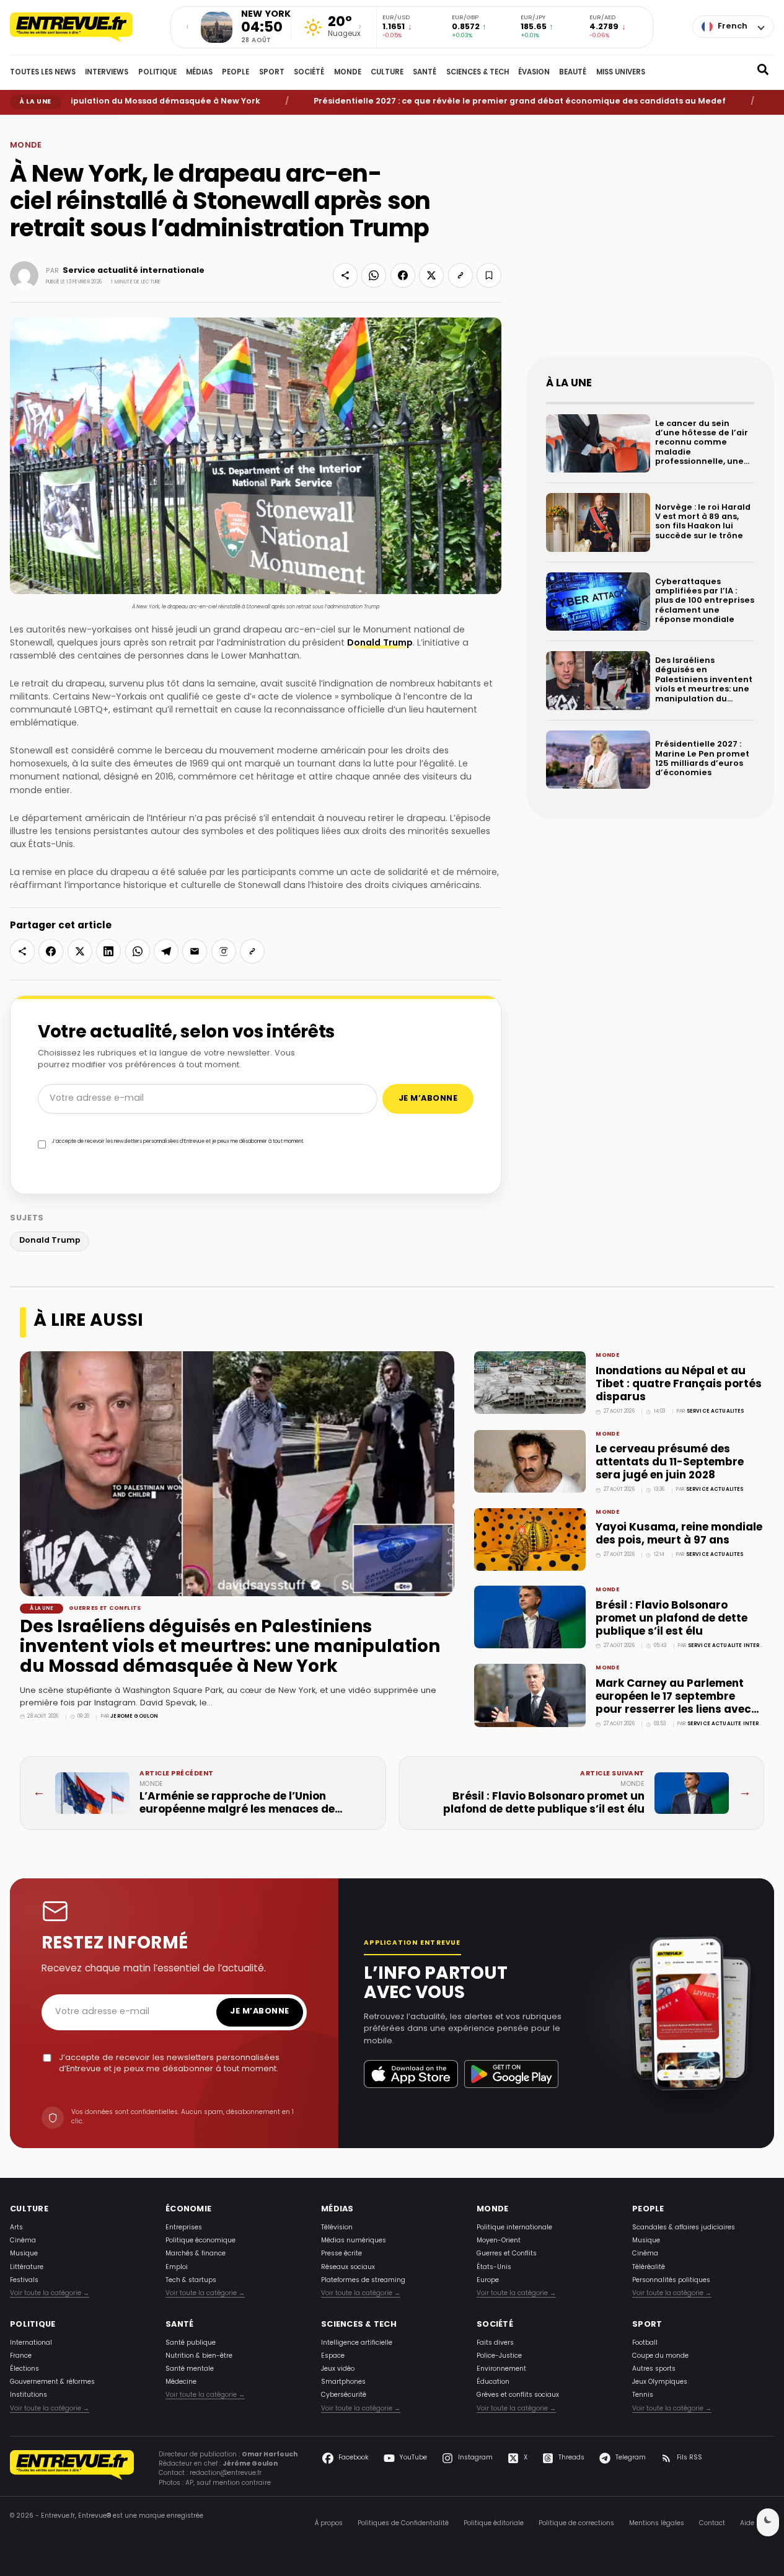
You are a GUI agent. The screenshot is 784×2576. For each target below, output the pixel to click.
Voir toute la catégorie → (50, 2294)
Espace (333, 2356)
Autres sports (654, 2369)
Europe (488, 2281)
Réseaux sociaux (348, 2267)
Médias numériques (354, 2241)
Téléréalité (649, 2267)
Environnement (501, 2369)
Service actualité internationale (134, 271)
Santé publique (191, 2343)
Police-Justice (499, 2356)
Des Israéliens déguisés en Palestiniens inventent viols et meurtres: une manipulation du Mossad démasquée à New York (230, 1648)
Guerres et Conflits (105, 1609)
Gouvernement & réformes (52, 2382)
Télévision (337, 2228)
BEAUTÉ (573, 73)
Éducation (493, 2382)
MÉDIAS (199, 73)
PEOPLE (236, 73)
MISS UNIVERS (621, 73)
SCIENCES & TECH (478, 73)
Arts (16, 2228)
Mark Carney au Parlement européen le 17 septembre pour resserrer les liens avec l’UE (673, 1703)
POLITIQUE (157, 73)
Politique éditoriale (494, 2524)
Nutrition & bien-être (199, 2356)
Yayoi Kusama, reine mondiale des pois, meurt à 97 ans (679, 1534)
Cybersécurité (344, 2395)
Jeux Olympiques (660, 2382)
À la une (42, 1609)
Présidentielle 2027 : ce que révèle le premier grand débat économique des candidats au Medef (471, 102)
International (31, 2343)
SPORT (272, 73)
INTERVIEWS (107, 73)
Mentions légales (657, 2524)
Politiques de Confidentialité (403, 2524)
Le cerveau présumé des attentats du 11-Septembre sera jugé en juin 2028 (670, 1463)
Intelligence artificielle (357, 2343)
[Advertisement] (650, 246)
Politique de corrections (576, 2524)
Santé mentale (190, 2369)
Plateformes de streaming (363, 2281)
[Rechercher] (763, 73)
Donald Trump (380, 643)
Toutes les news (43, 73)
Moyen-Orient (499, 2241)
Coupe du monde (660, 2356)
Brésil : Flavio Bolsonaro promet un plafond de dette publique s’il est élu (672, 1619)
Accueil (19, 124)
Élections (24, 2369)
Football (645, 2343)
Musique (24, 2254)
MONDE (348, 73)
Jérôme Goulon (134, 1717)
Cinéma (23, 2241)
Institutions (29, 2395)
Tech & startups (191, 2281)
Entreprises (184, 2228)
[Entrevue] (84, 27)
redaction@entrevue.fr (226, 2473)
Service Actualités (716, 1411)
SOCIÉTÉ (309, 73)
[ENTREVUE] (72, 2471)
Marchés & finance (196, 2254)
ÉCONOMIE (188, 2210)
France (21, 2356)
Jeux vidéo (338, 2369)
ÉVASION (534, 73)
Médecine (181, 2382)
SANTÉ (425, 73)
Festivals (24, 2281)
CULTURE (387, 73)
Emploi (177, 2267)
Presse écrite (341, 2254)
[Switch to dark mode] (768, 2522)
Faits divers (495, 2343)
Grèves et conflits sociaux (518, 2395)
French (733, 27)
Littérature (27, 2267)
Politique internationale (514, 2228)
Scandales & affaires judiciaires (684, 2228)
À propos (329, 2524)
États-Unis (494, 2267)
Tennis (643, 2395)
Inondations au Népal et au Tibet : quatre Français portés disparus (679, 1384)
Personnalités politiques (671, 2281)
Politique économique (200, 2241)
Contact (712, 2524)
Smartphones (343, 2382)
